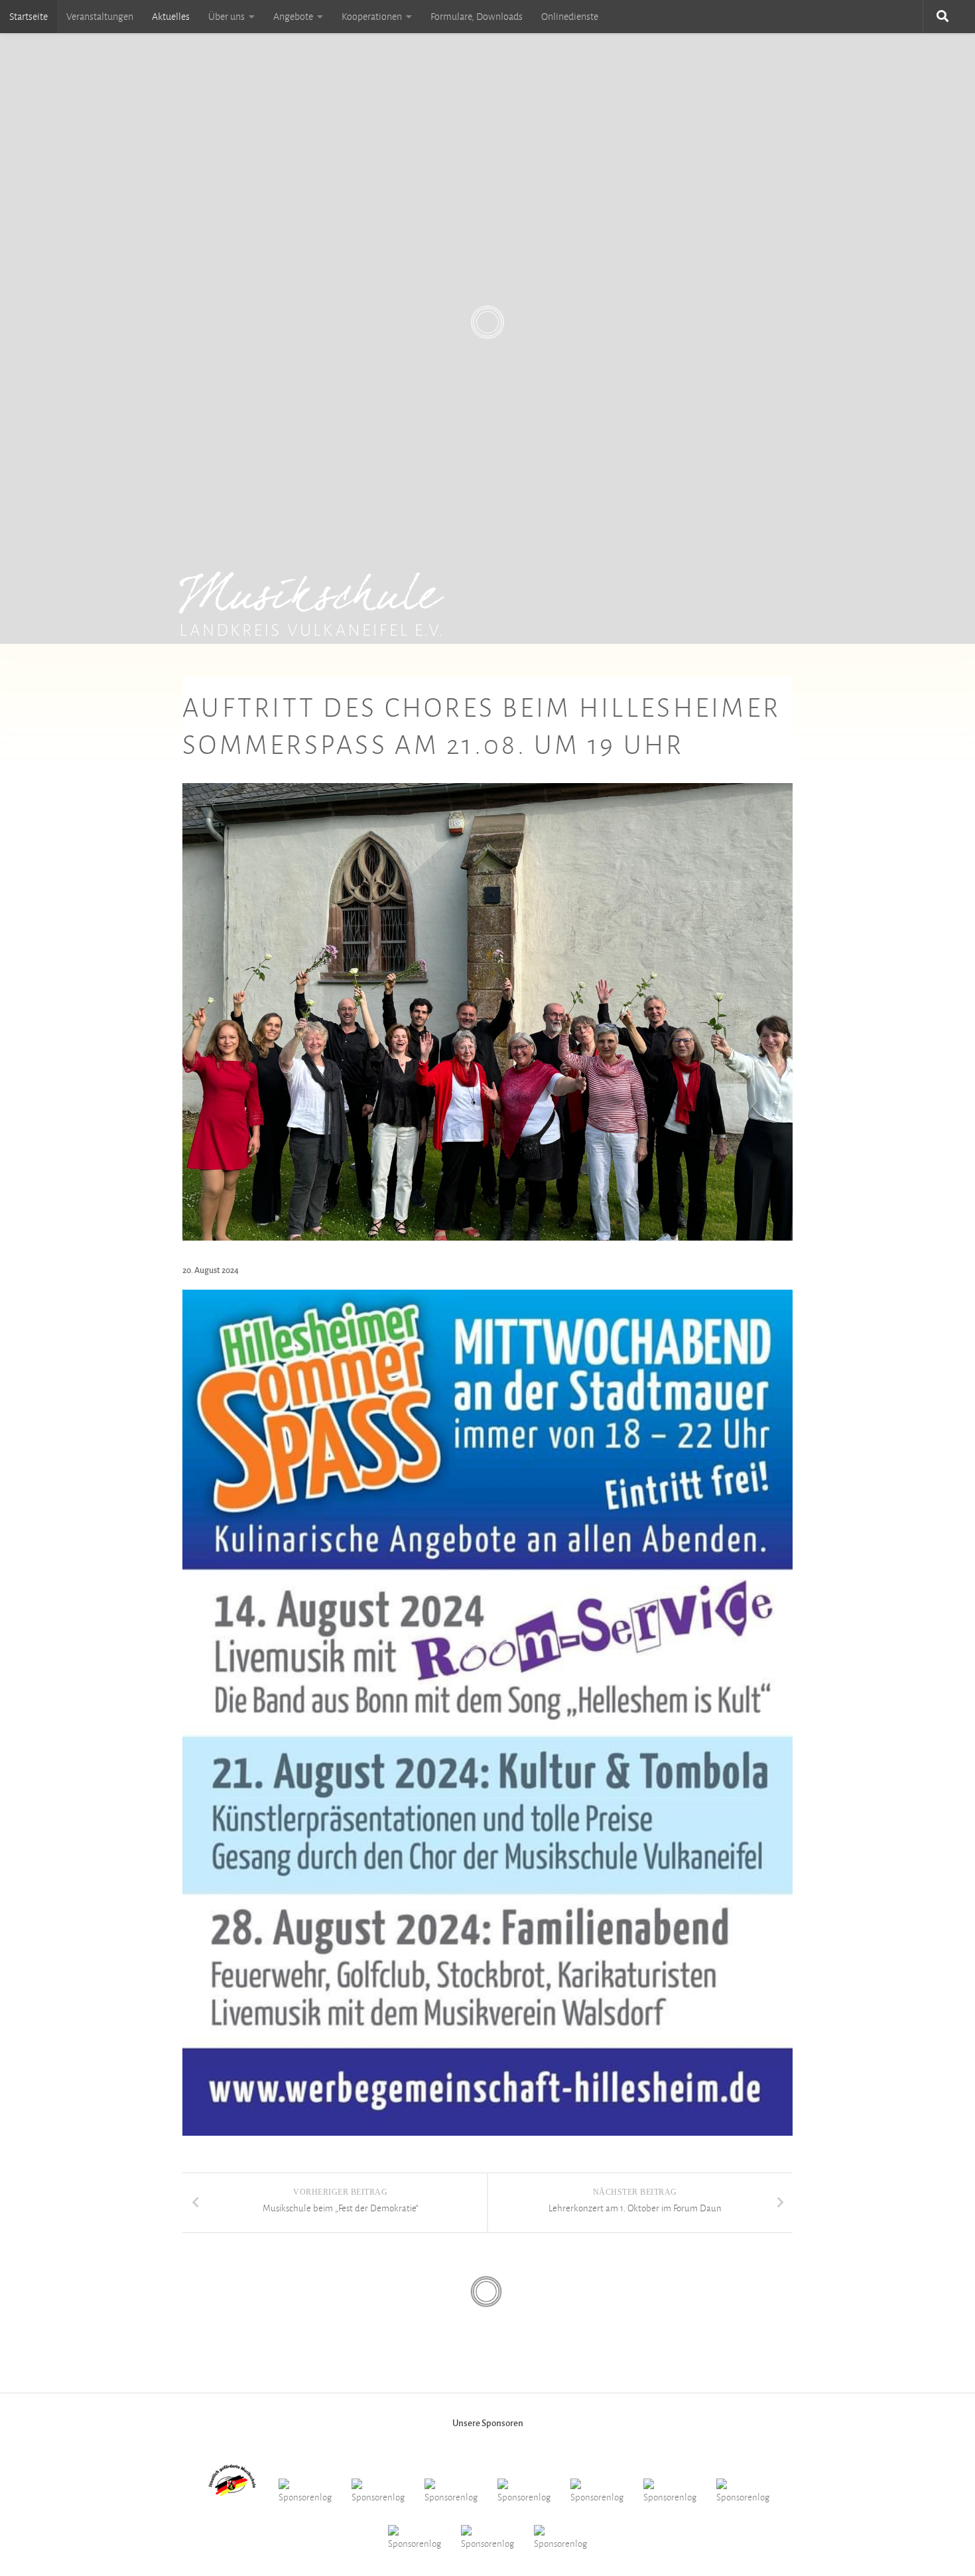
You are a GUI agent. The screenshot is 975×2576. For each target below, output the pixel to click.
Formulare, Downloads (477, 17)
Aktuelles (171, 17)
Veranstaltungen (100, 17)
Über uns (227, 17)
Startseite (29, 17)
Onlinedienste (570, 17)
